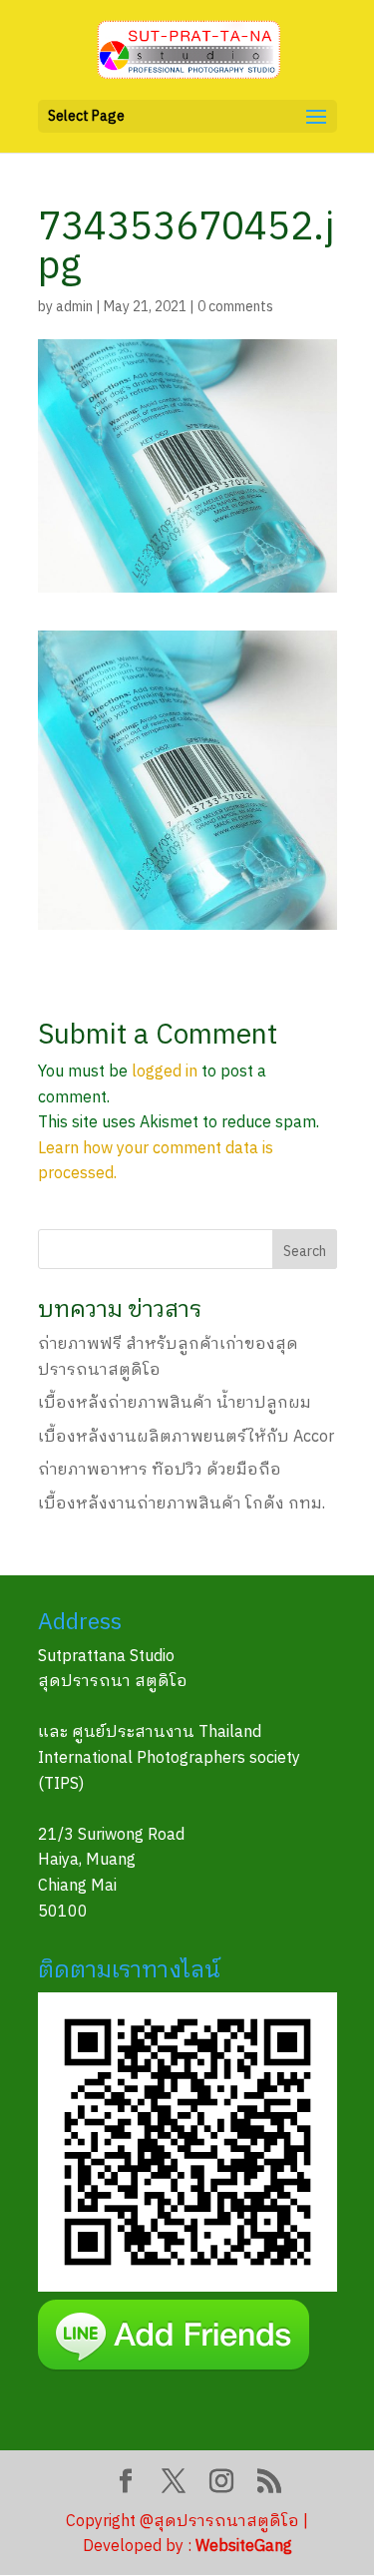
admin (74, 307)
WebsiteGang (244, 2547)
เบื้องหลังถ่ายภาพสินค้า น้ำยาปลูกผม (175, 1403)
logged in (165, 1072)
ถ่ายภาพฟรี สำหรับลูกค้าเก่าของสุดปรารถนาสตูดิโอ (168, 1357)
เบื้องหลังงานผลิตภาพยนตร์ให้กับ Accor (186, 1437)
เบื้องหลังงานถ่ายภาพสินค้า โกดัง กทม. (182, 1504)
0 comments (235, 307)
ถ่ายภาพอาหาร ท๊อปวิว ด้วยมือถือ (160, 1470)
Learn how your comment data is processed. (156, 1162)
